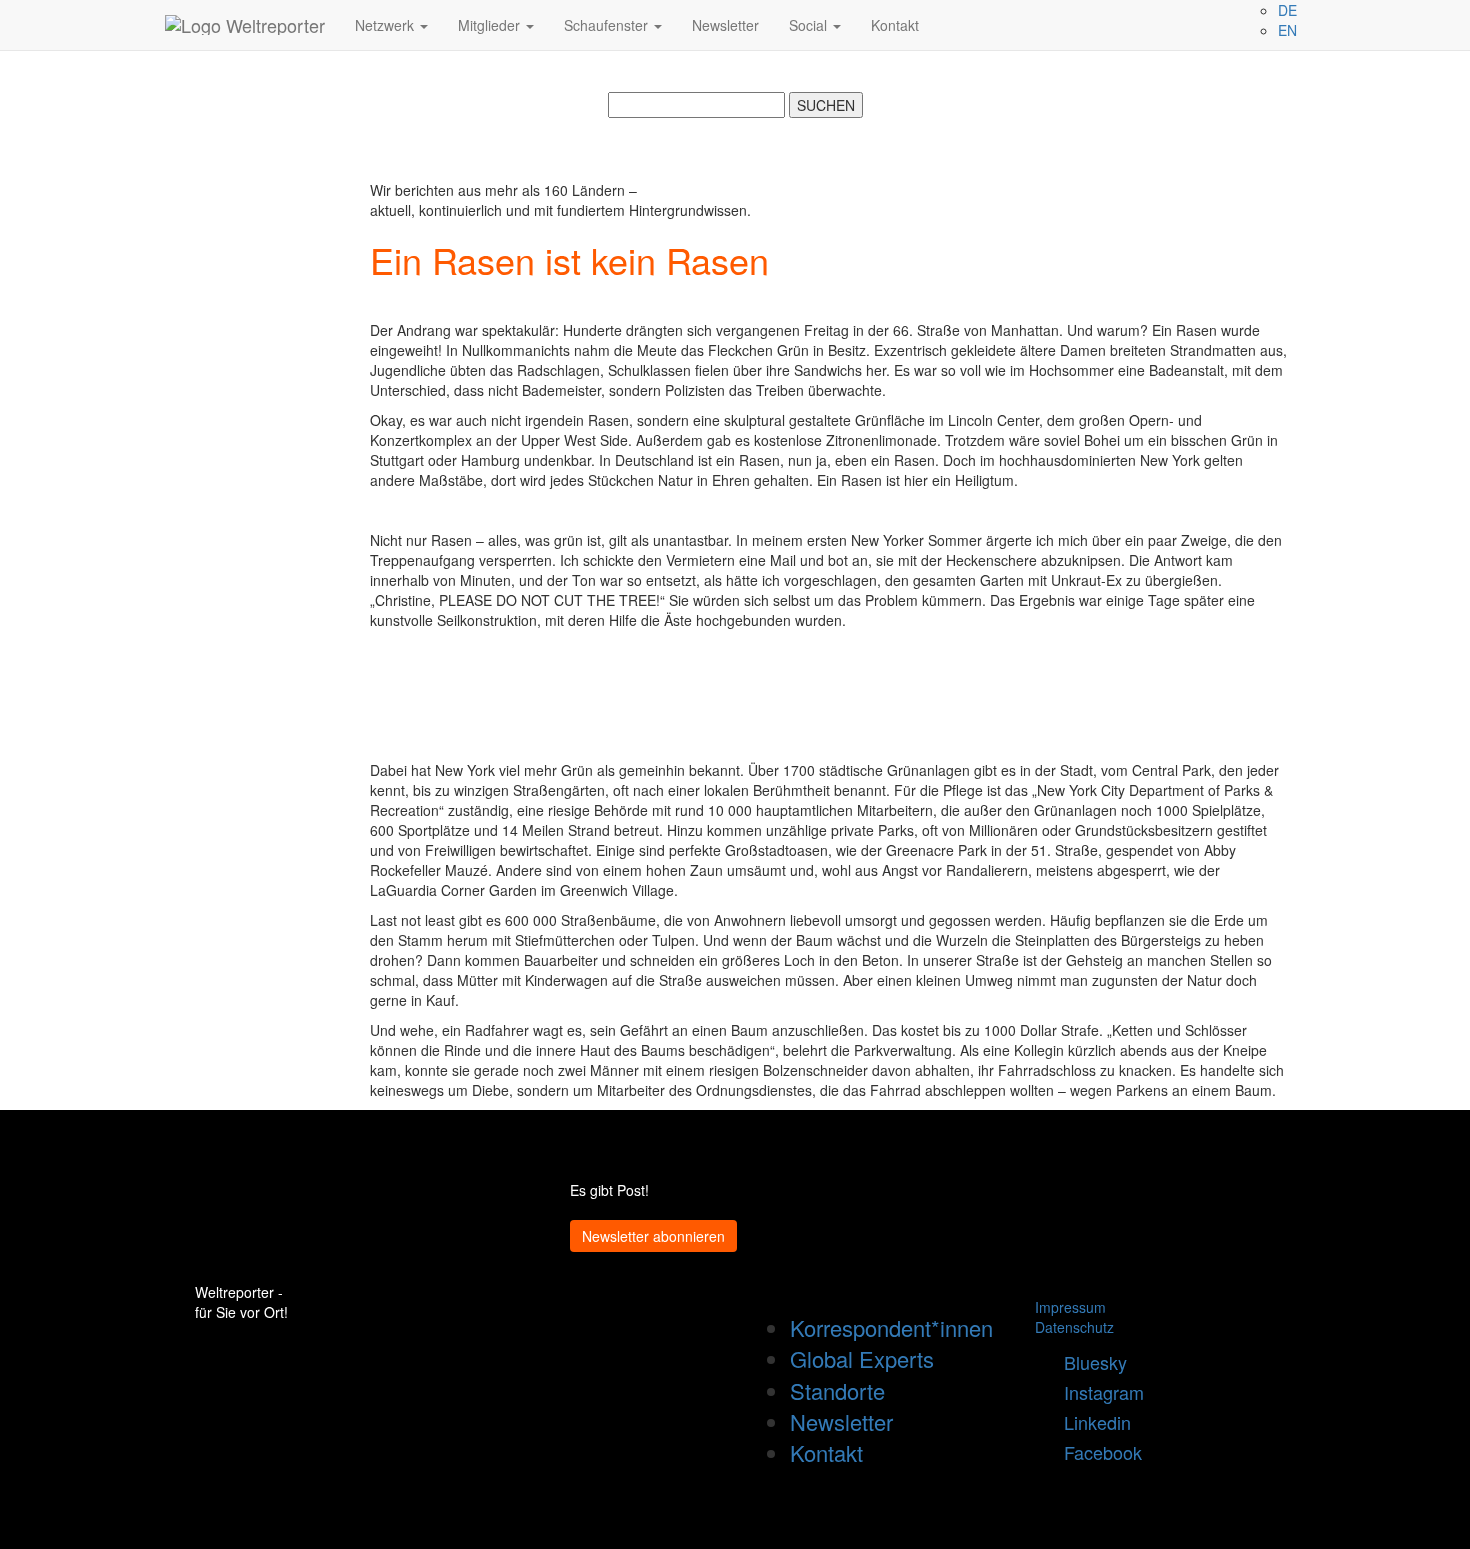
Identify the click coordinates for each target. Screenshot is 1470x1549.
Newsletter (725, 25)
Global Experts (862, 1358)
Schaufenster (608, 25)
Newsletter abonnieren (653, 1236)
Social (810, 25)
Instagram (1096, 1392)
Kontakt (895, 25)
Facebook (1095, 1452)
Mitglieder (491, 25)
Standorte (837, 1390)
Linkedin (1090, 1422)
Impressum (1070, 1307)
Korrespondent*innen (891, 1327)
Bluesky (1088, 1362)
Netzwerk (386, 25)
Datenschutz (1074, 1327)
